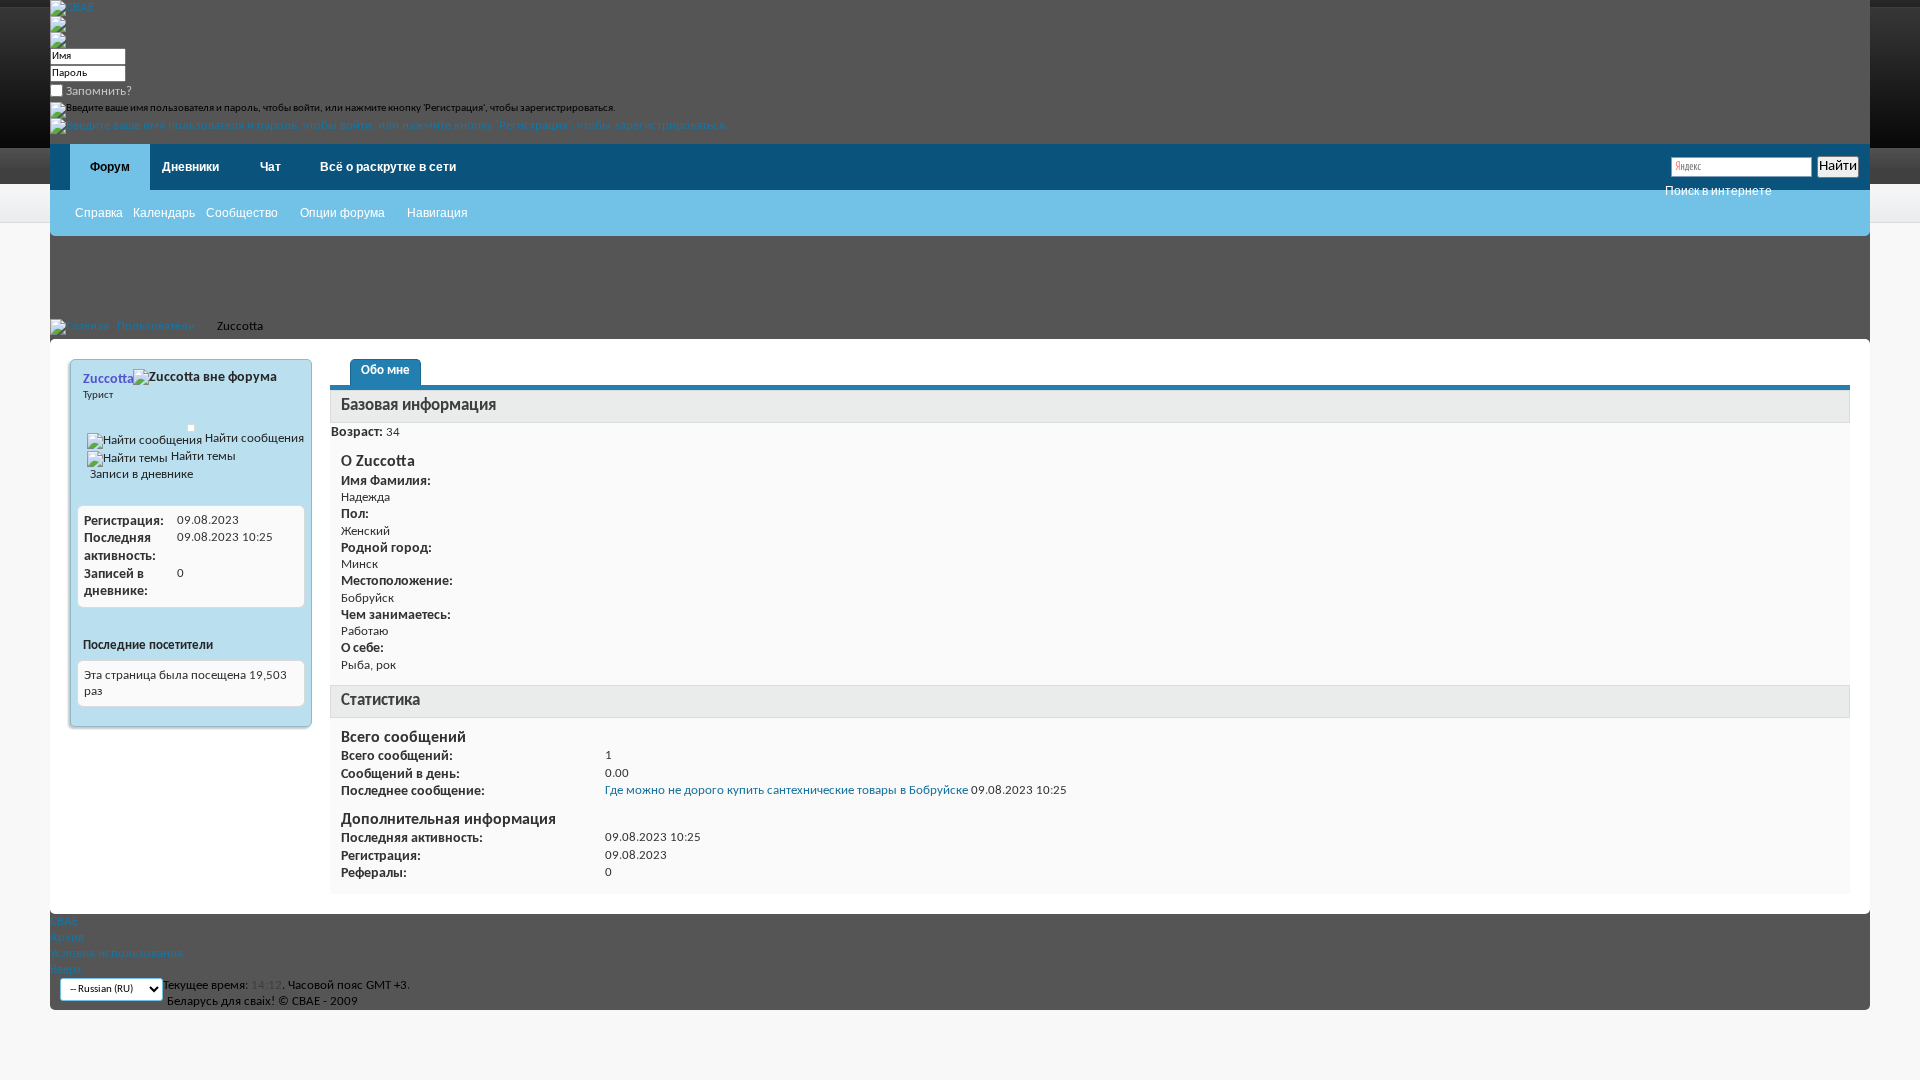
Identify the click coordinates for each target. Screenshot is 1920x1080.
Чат (270, 167)
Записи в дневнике (140, 474)
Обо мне (385, 370)
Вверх (66, 969)
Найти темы (202, 456)
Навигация (437, 213)
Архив (67, 937)
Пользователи (156, 326)
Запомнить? (97, 91)
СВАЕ (64, 921)
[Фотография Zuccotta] (191, 428)
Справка (99, 213)
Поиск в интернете (1718, 191)
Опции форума (342, 213)
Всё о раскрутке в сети (388, 167)
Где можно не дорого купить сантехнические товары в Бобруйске (786, 790)
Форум (110, 167)
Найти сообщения (253, 438)
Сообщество (242, 213)
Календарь (164, 213)
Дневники (190, 167)
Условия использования (116, 953)
